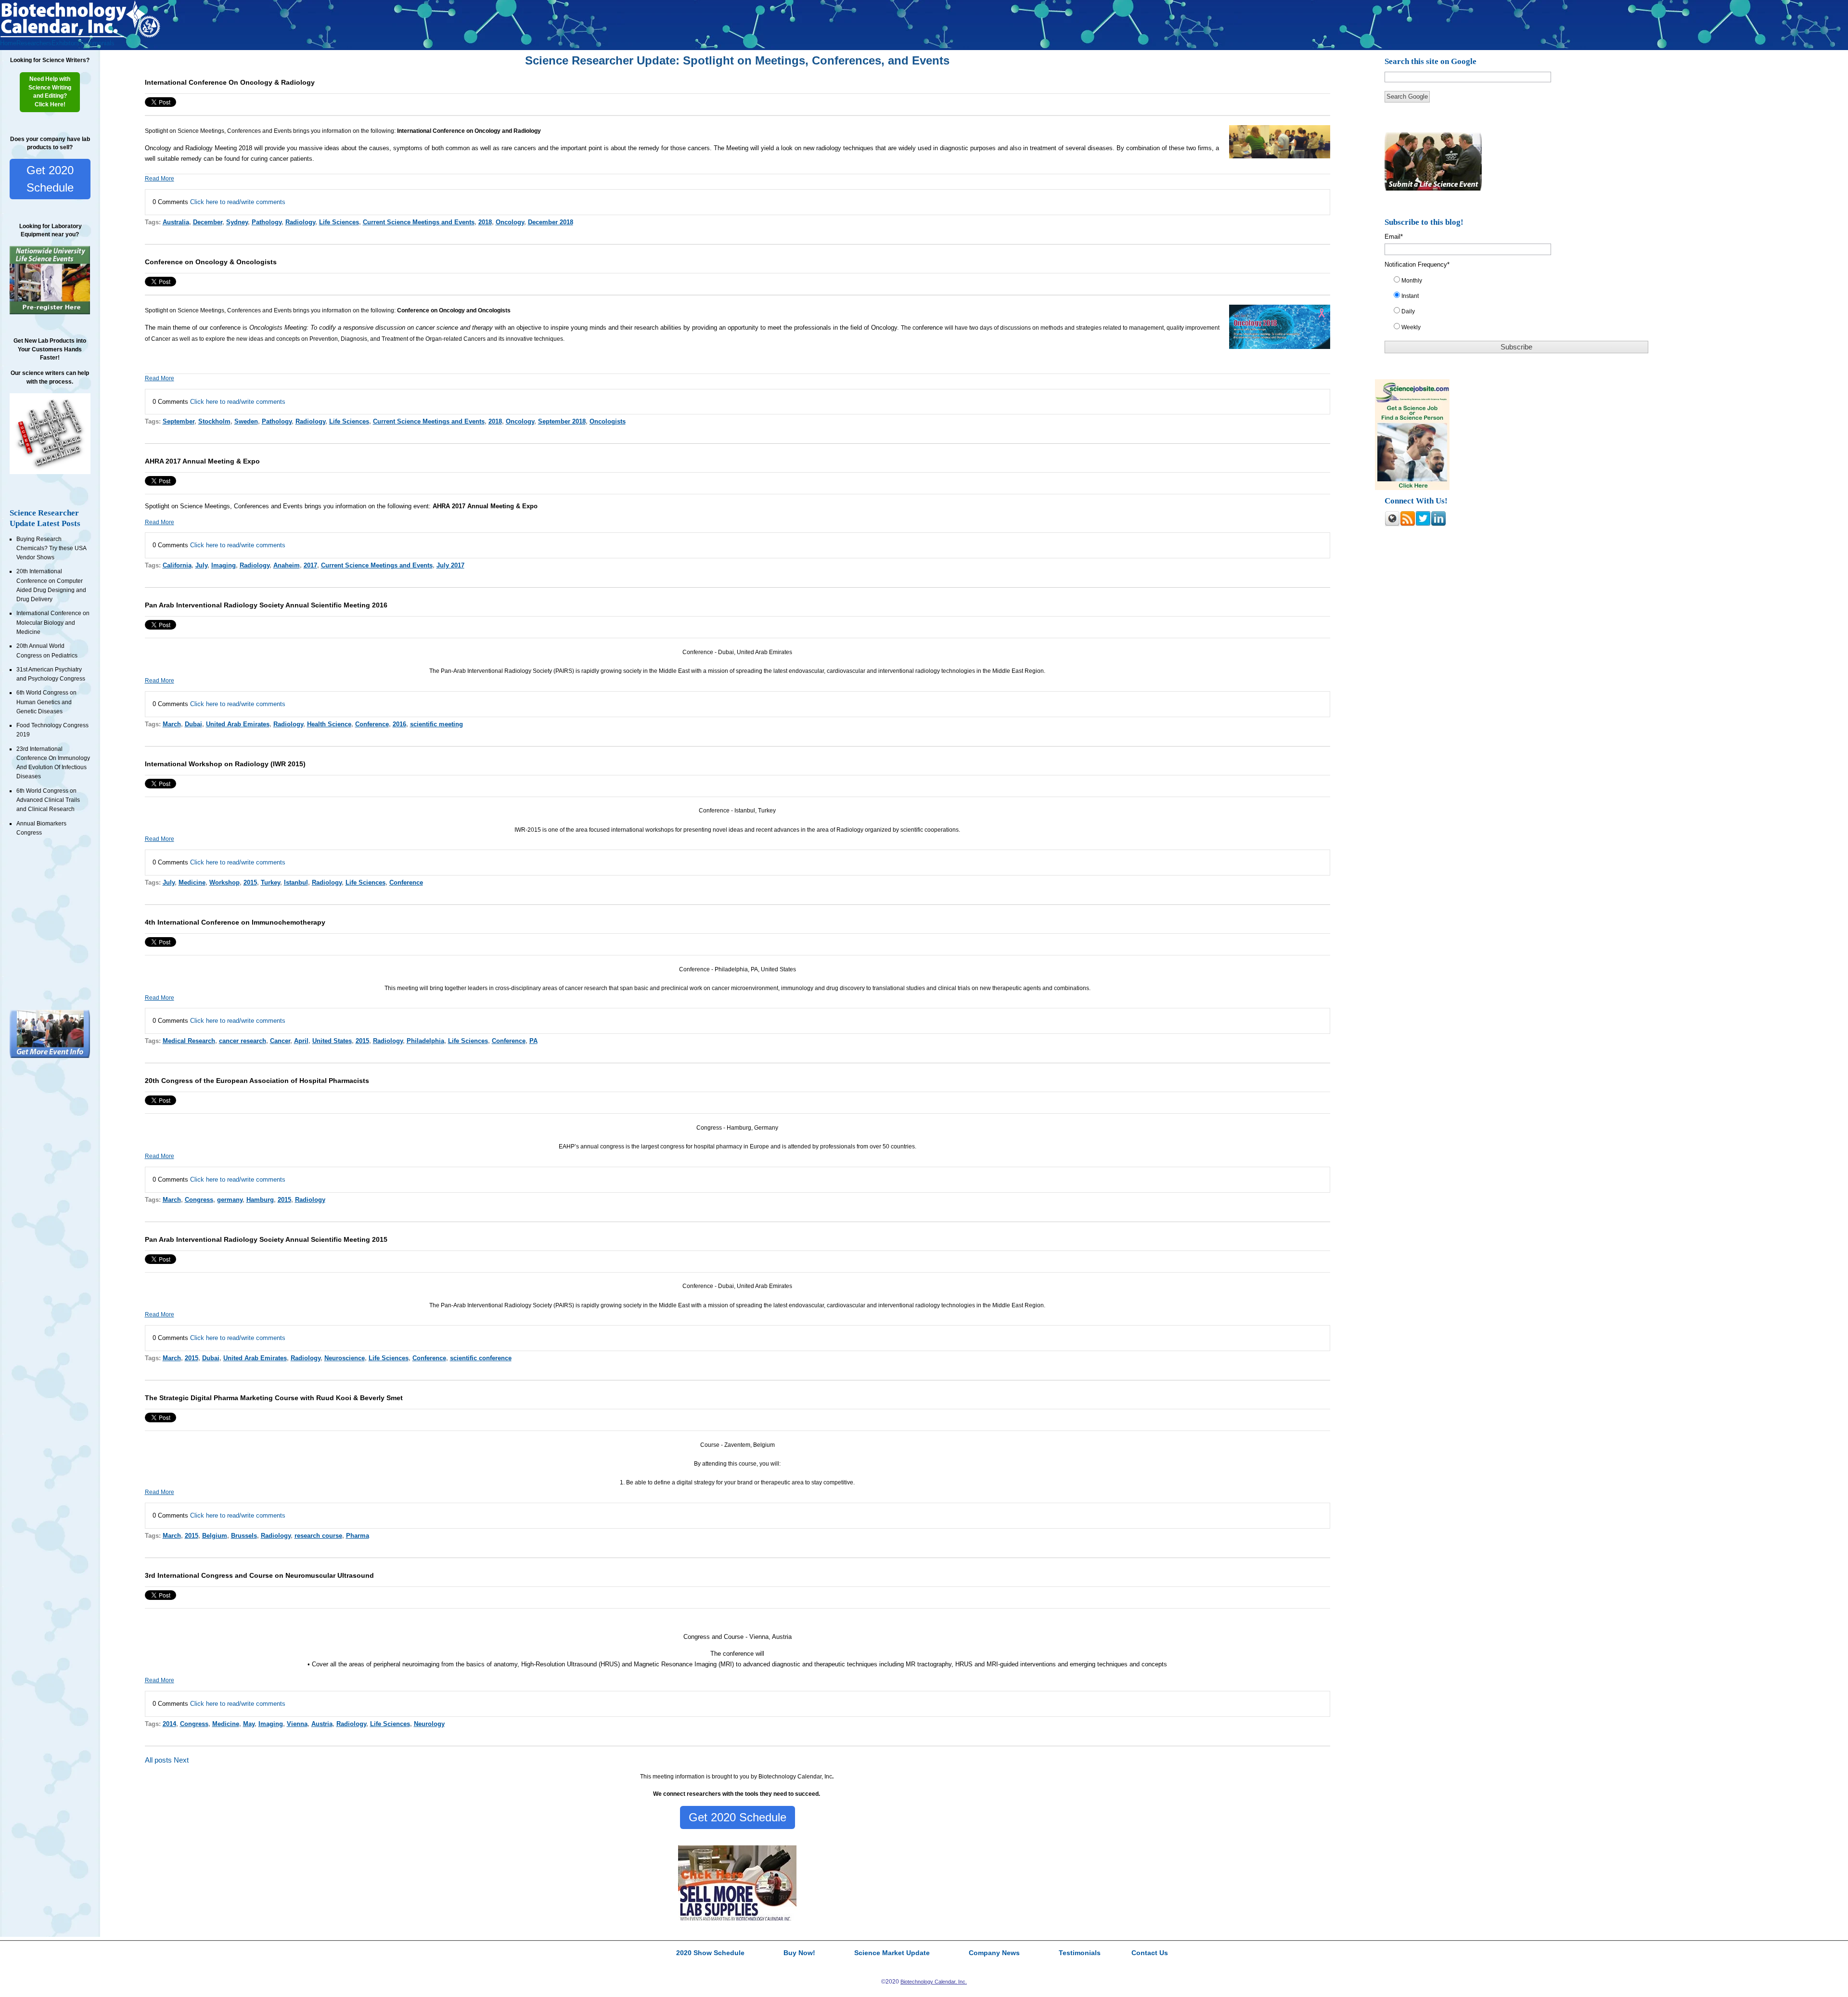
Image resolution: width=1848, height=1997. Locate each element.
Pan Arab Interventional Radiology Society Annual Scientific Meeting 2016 (266, 605)
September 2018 (562, 421)
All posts (158, 1760)
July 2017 (450, 565)
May (249, 1724)
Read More (160, 179)
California (177, 565)
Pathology (267, 222)
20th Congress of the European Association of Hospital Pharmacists (257, 1081)
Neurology (429, 1724)
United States (332, 1041)
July (201, 565)
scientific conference (481, 1358)
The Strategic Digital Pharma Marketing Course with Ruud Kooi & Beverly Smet (274, 1398)
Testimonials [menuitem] (97, 43)
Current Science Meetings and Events (419, 222)
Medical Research (189, 1041)
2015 (250, 883)
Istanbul (296, 883)
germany (230, 1200)
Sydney (237, 222)
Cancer (280, 1041)
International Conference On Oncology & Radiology (230, 82)
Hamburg (260, 1200)
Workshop (225, 883)
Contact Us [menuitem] (1150, 1953)
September (179, 421)
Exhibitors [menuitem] (65, 43)
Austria (322, 1724)
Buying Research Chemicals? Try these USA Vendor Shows (51, 548)
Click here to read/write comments (238, 202)
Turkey (270, 883)
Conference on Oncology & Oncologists (211, 262)
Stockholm (214, 421)
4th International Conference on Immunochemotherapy (235, 922)
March (172, 724)
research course (318, 1536)
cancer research (243, 1041)
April (301, 1041)
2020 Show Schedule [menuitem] (710, 1953)
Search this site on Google (1431, 61)
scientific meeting (436, 724)
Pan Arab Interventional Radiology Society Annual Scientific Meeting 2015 (266, 1239)
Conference (372, 724)
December (208, 222)
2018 (485, 222)
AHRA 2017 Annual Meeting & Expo (202, 461)
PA (533, 1041)
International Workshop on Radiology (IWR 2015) (225, 764)
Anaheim (287, 565)
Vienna (297, 1724)
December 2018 (551, 222)
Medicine (192, 883)
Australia (176, 222)
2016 (399, 724)
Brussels (244, 1536)
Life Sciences (339, 222)
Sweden (246, 421)
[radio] (1522, 283)
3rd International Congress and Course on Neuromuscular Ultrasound (259, 1575)
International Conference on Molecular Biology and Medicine (53, 623)
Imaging (224, 565)
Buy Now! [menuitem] (799, 1953)
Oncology (510, 222)
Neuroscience (345, 1358)
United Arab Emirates (238, 724)
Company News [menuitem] (994, 1953)
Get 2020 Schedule (50, 179)
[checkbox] (1522, 306)
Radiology (300, 222)
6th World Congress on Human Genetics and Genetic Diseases (46, 702)
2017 (310, 565)
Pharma (358, 1536)
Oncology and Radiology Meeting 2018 (199, 148)
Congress (199, 1200)
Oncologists (608, 421)
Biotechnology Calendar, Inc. (934, 1982)
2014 (169, 1724)
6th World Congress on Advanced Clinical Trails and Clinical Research (48, 800)
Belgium (215, 1536)
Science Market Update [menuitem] (892, 1953)
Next (181, 1760)
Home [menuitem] (8, 43)
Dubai (193, 724)
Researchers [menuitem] (34, 43)
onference (930, 328)
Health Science (329, 724)
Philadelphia (425, 1041)
